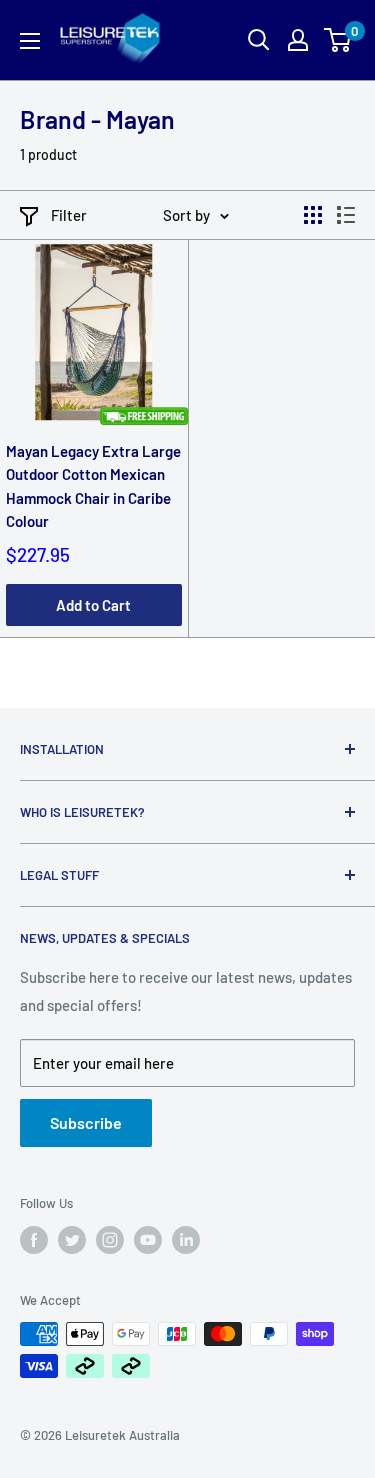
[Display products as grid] (313, 215)
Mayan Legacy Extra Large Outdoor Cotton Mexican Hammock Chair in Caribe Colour (93, 486)
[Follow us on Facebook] (34, 1240)
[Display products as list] (346, 215)
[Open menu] (30, 41)
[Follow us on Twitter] (72, 1240)
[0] (338, 40)
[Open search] (259, 40)
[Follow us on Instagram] (110, 1240)
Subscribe (86, 1122)
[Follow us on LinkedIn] (186, 1240)
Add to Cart (93, 605)
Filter (69, 215)
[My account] (298, 40)
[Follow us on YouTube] (148, 1240)
